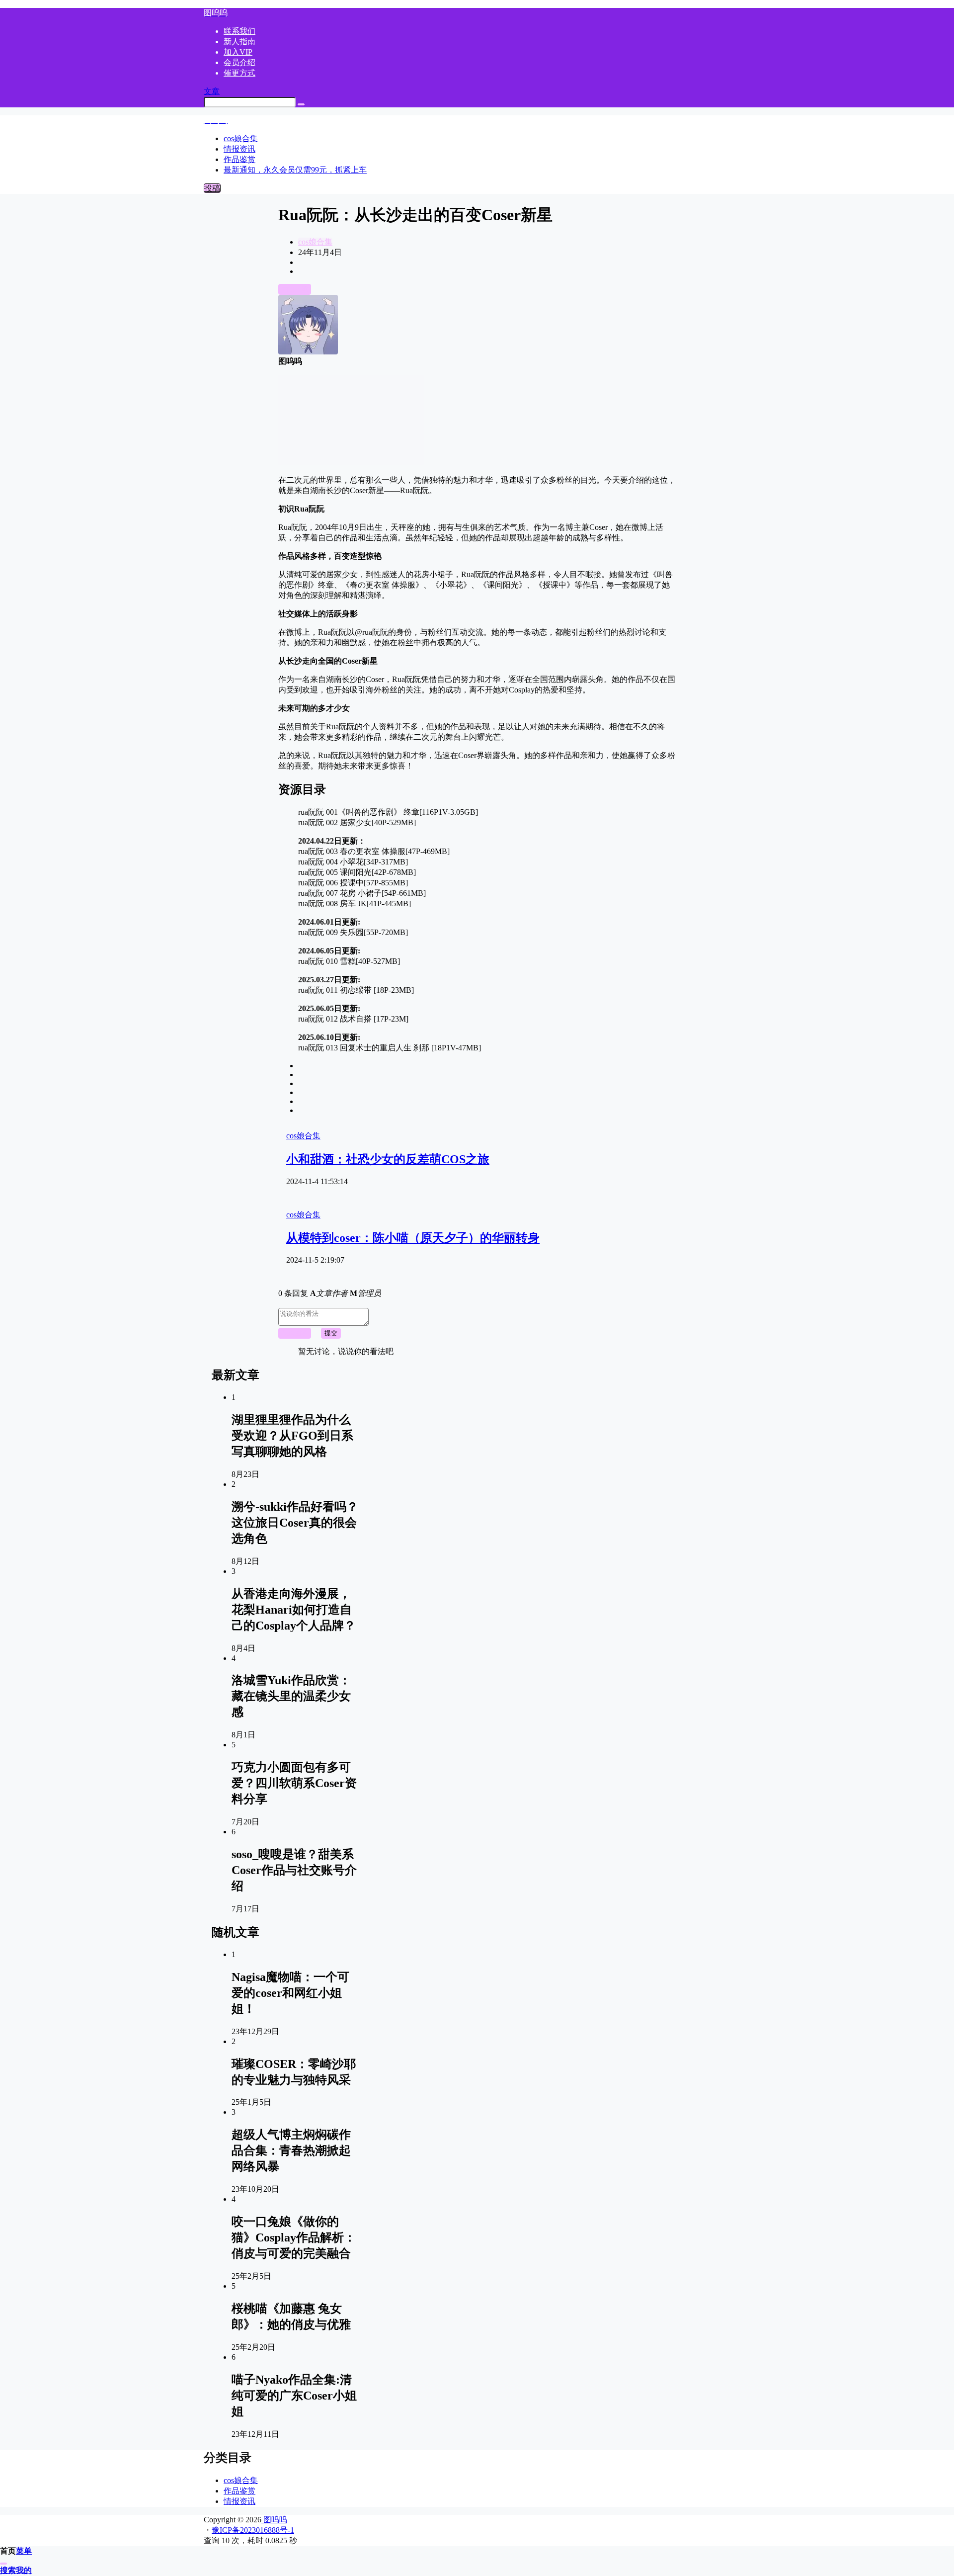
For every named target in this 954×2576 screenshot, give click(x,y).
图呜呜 (274, 2520)
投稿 (212, 188)
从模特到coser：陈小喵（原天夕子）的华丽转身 (413, 1238)
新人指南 (239, 42)
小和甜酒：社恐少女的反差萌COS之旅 (388, 1159)
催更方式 (239, 73)
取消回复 (295, 1333)
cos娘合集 (315, 242)
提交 (331, 1333)
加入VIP (238, 52)
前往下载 (295, 289)
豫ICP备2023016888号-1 (253, 2530)
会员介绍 (239, 62)
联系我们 (239, 31)
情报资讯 (239, 2501)
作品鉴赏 (239, 2491)
